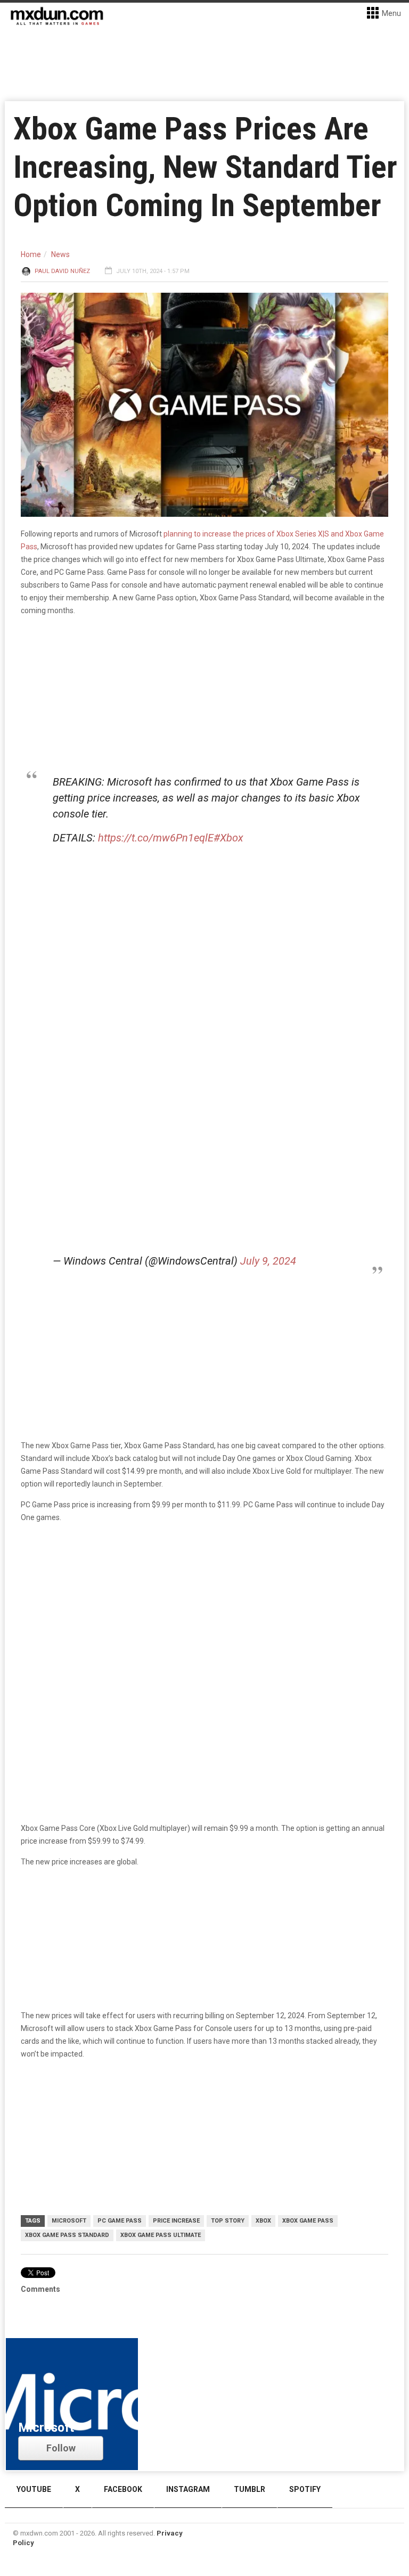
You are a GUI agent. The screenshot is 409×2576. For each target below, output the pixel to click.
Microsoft (69, 2221)
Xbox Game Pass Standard (67, 2235)
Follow (61, 2448)
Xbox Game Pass (308, 2221)
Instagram (188, 2489)
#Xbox (228, 838)
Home (31, 254)
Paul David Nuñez (62, 271)
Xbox (263, 2221)
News (60, 254)
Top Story (228, 2221)
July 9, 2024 (268, 1261)
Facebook (123, 2489)
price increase (176, 2221)
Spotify (305, 2489)
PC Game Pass (120, 2221)
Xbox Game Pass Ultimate (161, 2235)
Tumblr (250, 2489)
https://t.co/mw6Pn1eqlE (156, 838)
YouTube (34, 2489)
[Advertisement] (204, 1614)
